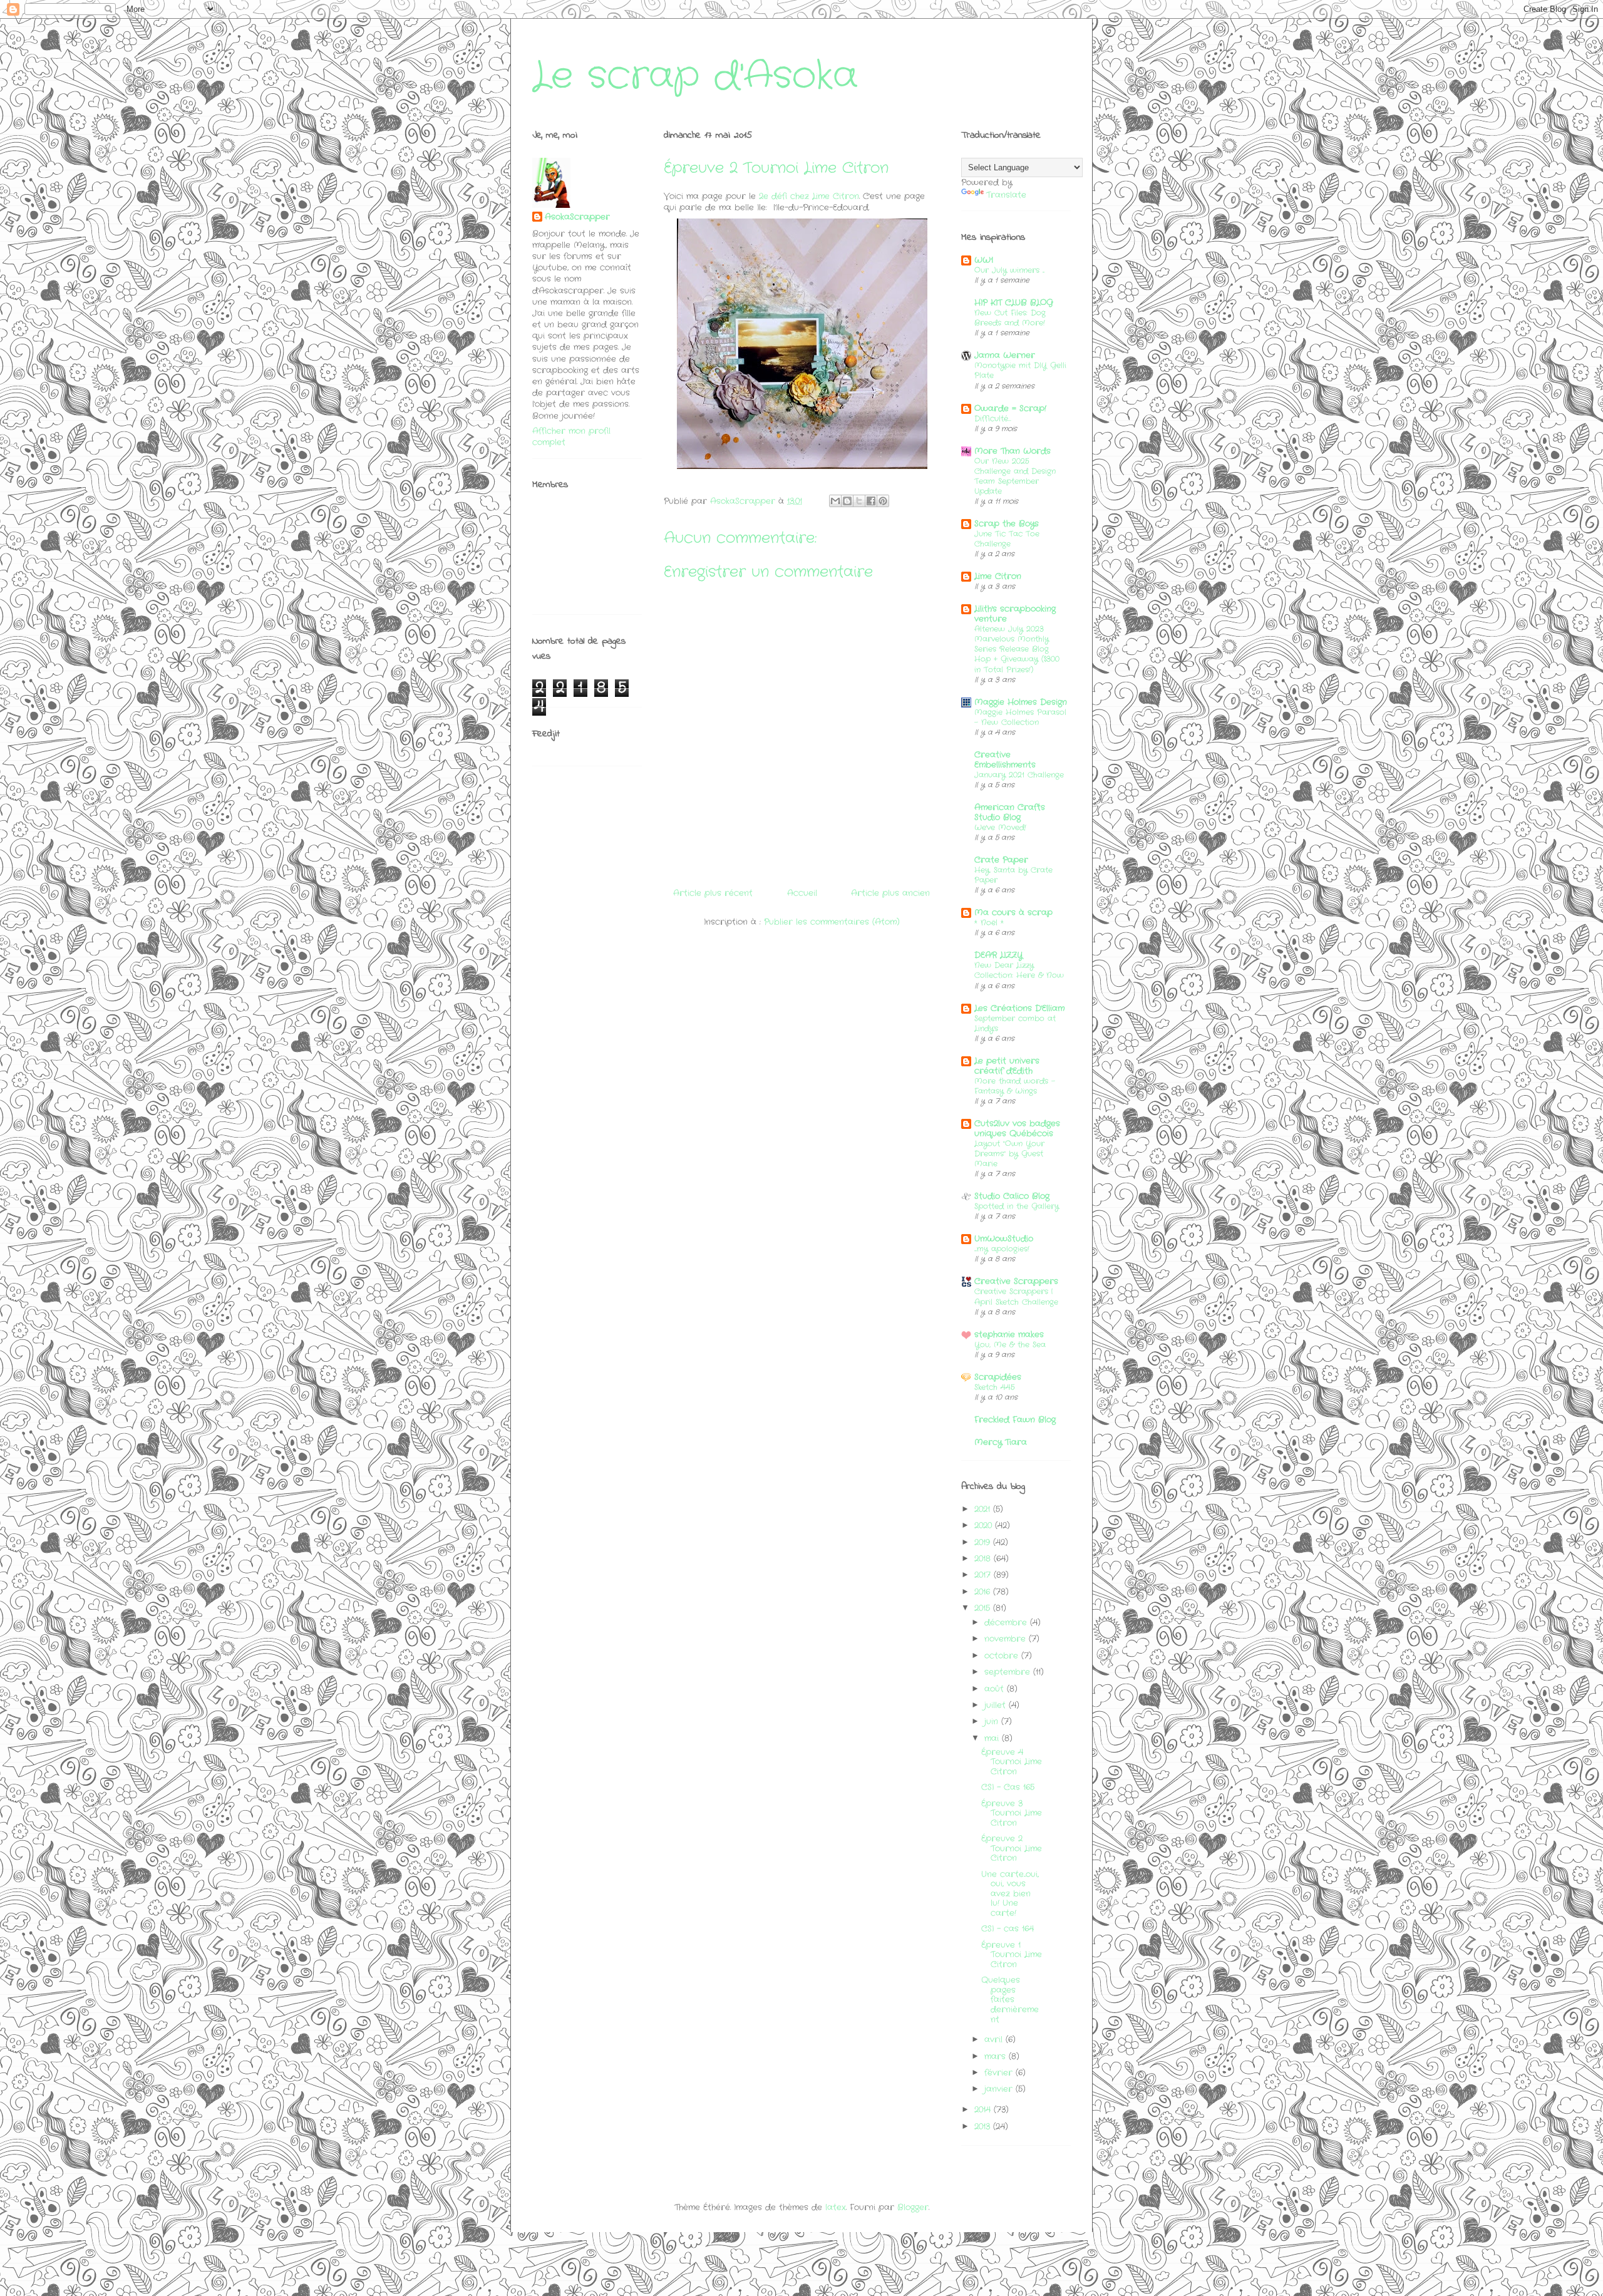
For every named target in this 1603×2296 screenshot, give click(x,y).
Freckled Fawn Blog (1015, 1420)
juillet (997, 1705)
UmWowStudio (1004, 1239)
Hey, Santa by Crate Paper (1013, 875)
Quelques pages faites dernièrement (1010, 2000)
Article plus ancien (890, 893)
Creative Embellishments (1005, 760)
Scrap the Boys (1007, 524)
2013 (984, 2127)
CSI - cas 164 (1008, 1929)
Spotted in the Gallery (1017, 1207)
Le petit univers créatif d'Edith (1007, 1066)
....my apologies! (1002, 1249)
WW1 (984, 260)
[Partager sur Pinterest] (883, 501)
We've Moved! (1000, 828)
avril (995, 2040)
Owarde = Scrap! (1010, 409)
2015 (984, 1608)
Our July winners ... (1009, 270)
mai (993, 1738)
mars (997, 2057)
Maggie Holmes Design (1021, 702)
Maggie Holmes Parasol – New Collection (1020, 718)
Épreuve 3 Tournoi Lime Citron (1012, 1813)
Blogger (913, 2207)
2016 (984, 1592)
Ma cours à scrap (1013, 913)
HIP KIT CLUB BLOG (1014, 303)
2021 (984, 1509)
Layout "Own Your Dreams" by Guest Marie (1009, 1154)
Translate (1006, 195)
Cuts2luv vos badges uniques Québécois (1017, 1129)
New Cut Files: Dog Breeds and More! (1010, 318)
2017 (984, 1575)
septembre (1009, 1672)
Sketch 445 (995, 1387)
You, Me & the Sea (1010, 1345)
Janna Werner (1005, 355)
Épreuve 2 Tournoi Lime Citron (1012, 1848)
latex (836, 2207)
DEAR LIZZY (998, 955)
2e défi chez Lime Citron (809, 196)
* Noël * (989, 923)
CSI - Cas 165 (1008, 1787)
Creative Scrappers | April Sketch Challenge (1016, 1297)
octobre (1003, 1656)
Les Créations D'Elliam (1019, 1008)
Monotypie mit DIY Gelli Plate (1020, 371)
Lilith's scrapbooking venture (1015, 614)
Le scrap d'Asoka (695, 76)
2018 (984, 1559)
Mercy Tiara (1001, 1442)
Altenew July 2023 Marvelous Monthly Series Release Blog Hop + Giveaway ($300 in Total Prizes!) (1017, 649)
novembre (1007, 1639)
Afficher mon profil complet (571, 437)
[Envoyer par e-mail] (835, 501)
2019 (984, 1542)
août (996, 1689)
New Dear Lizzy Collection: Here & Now (1019, 970)
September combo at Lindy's (1015, 1024)
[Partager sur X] (859, 501)
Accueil (802, 893)
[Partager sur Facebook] (871, 501)
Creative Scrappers (1016, 1281)
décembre (1007, 1623)
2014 (984, 2110)
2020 (985, 1526)
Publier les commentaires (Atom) (832, 922)
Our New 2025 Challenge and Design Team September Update (1015, 476)
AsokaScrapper (577, 217)
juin (993, 1722)
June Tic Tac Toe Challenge (1007, 539)
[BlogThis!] (847, 501)
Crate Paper (1001, 860)
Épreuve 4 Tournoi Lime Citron (1012, 1762)
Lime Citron (998, 576)
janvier (1000, 2089)
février (1000, 2073)
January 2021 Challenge (1019, 775)
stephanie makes (1009, 1335)
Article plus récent (713, 893)
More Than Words (1013, 451)
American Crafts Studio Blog (1010, 812)
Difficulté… (993, 419)
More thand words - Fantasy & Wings (1015, 1086)
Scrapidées (998, 1377)
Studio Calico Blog (1012, 1196)
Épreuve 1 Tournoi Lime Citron (1012, 1955)
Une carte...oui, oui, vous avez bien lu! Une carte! (1010, 1894)
